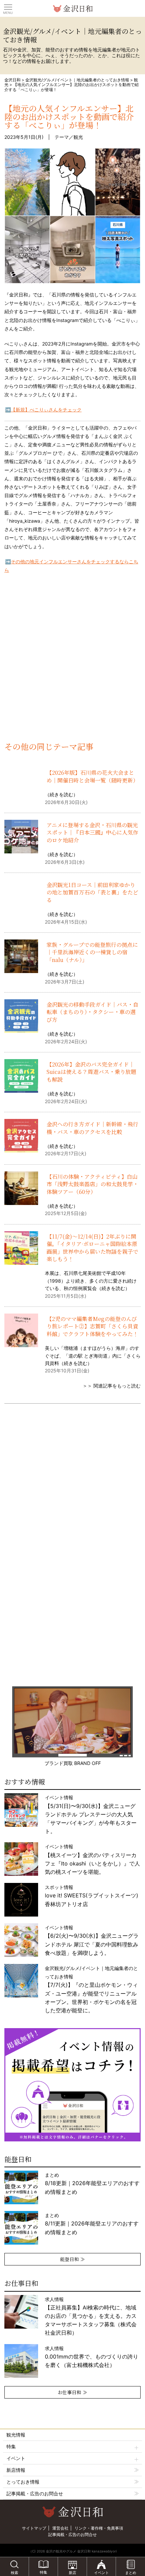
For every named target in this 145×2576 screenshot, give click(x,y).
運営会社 (60, 2528)
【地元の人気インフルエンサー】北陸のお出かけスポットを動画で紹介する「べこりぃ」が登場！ (69, 116)
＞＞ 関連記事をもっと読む (112, 1386)
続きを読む (61, 794)
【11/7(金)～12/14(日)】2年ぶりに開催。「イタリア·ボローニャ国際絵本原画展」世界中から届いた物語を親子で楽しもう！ (92, 1248)
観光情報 (16, 2435)
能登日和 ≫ (72, 2259)
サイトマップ (34, 2528)
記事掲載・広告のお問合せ (35, 2493)
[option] (72, 2085)
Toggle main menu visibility (8, 7)
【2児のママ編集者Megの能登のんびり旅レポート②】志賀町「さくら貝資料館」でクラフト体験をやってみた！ (92, 1326)
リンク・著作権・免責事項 (99, 2528)
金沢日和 (12, 80)
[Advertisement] (72, 663)
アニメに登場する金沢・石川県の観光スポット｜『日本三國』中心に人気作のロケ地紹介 (92, 833)
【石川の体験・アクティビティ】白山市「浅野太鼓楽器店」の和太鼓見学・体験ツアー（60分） (92, 1184)
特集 (11, 2446)
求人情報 (91, 2316)
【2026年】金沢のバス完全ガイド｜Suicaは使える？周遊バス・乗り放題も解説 (91, 1072)
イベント (16, 2458)
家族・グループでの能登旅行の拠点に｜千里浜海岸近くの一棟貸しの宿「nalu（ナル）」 (92, 952)
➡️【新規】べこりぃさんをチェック (43, 410)
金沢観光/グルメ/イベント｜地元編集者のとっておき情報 (77, 80)
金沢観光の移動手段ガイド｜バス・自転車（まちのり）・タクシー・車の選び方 (92, 1012)
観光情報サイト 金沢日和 (72, 8)
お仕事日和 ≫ (72, 2392)
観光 (78, 137)
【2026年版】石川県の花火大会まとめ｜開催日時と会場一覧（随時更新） (92, 776)
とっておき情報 (23, 2482)
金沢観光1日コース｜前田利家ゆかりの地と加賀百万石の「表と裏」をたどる (92, 892)
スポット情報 (92, 1896)
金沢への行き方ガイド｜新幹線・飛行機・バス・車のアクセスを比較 (92, 1128)
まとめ (92, 2183)
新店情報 (16, 2470)
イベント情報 (91, 1814)
